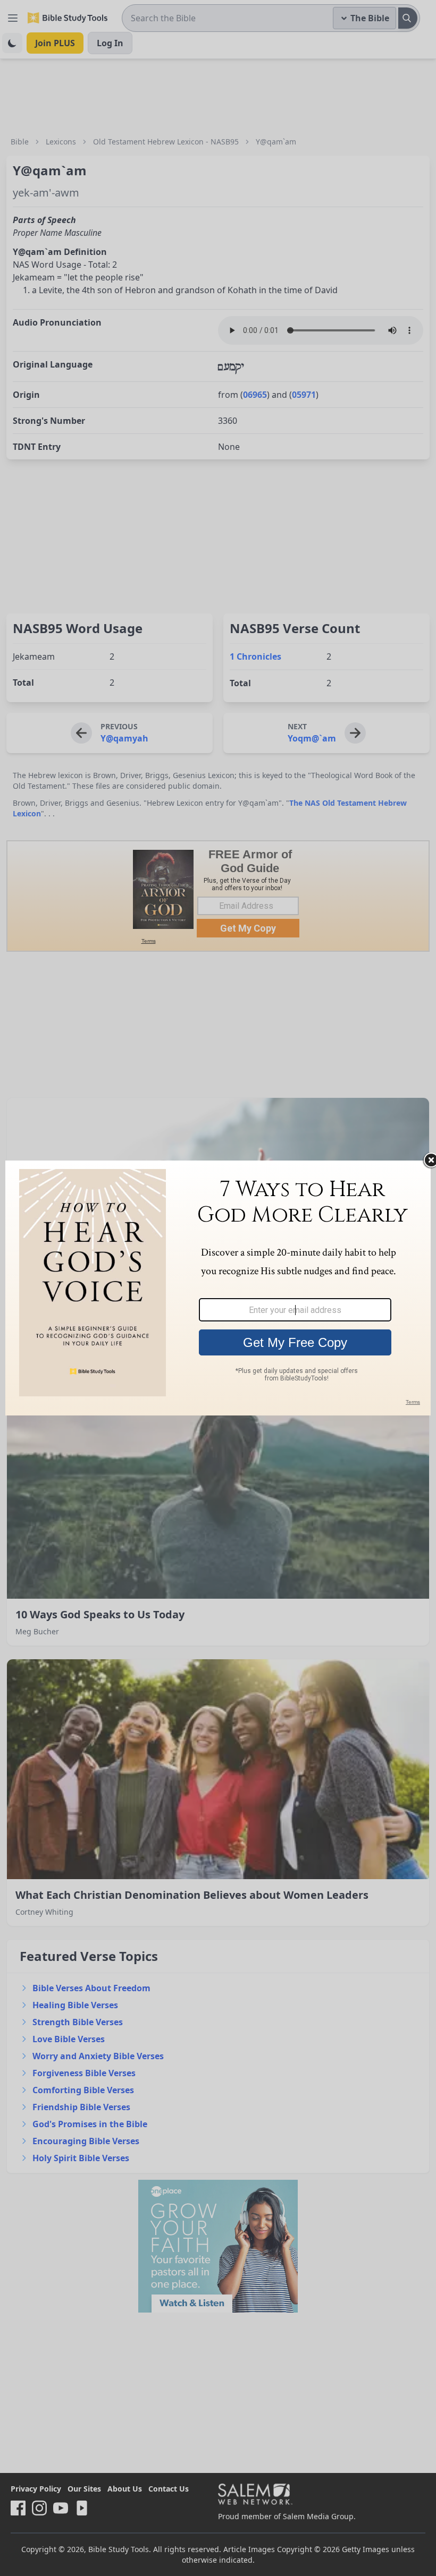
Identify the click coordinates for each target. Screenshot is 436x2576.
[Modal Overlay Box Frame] (218, 1288)
